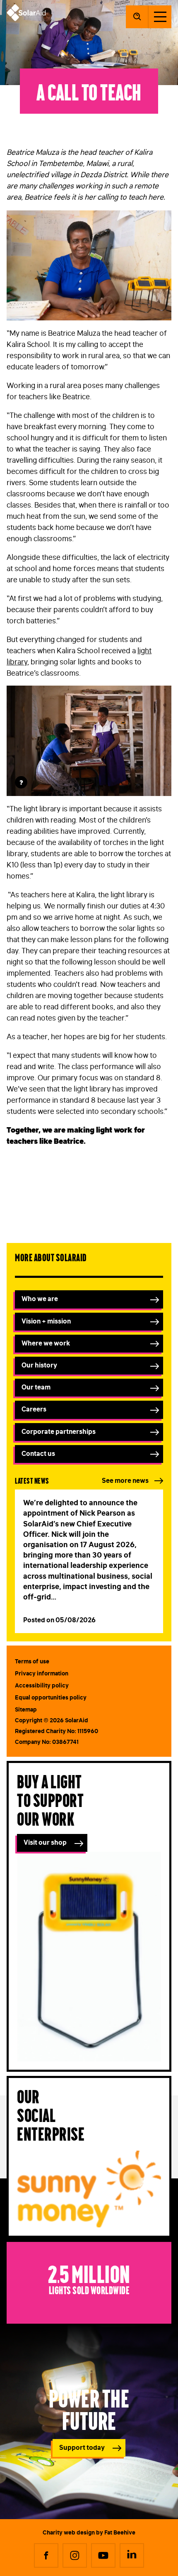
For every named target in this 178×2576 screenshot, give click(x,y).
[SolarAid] (26, 19)
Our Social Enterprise (51, 2114)
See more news (125, 1480)
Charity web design (69, 2532)
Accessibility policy (42, 1685)
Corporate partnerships (59, 1431)
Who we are (40, 1299)
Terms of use (32, 1661)
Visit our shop (45, 1842)
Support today (82, 2447)
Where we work (46, 1343)
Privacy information (42, 1673)
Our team (36, 1387)
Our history (39, 1365)
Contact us (38, 1453)
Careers (34, 1409)
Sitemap (26, 1709)
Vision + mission (46, 1321)
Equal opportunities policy (51, 1697)
